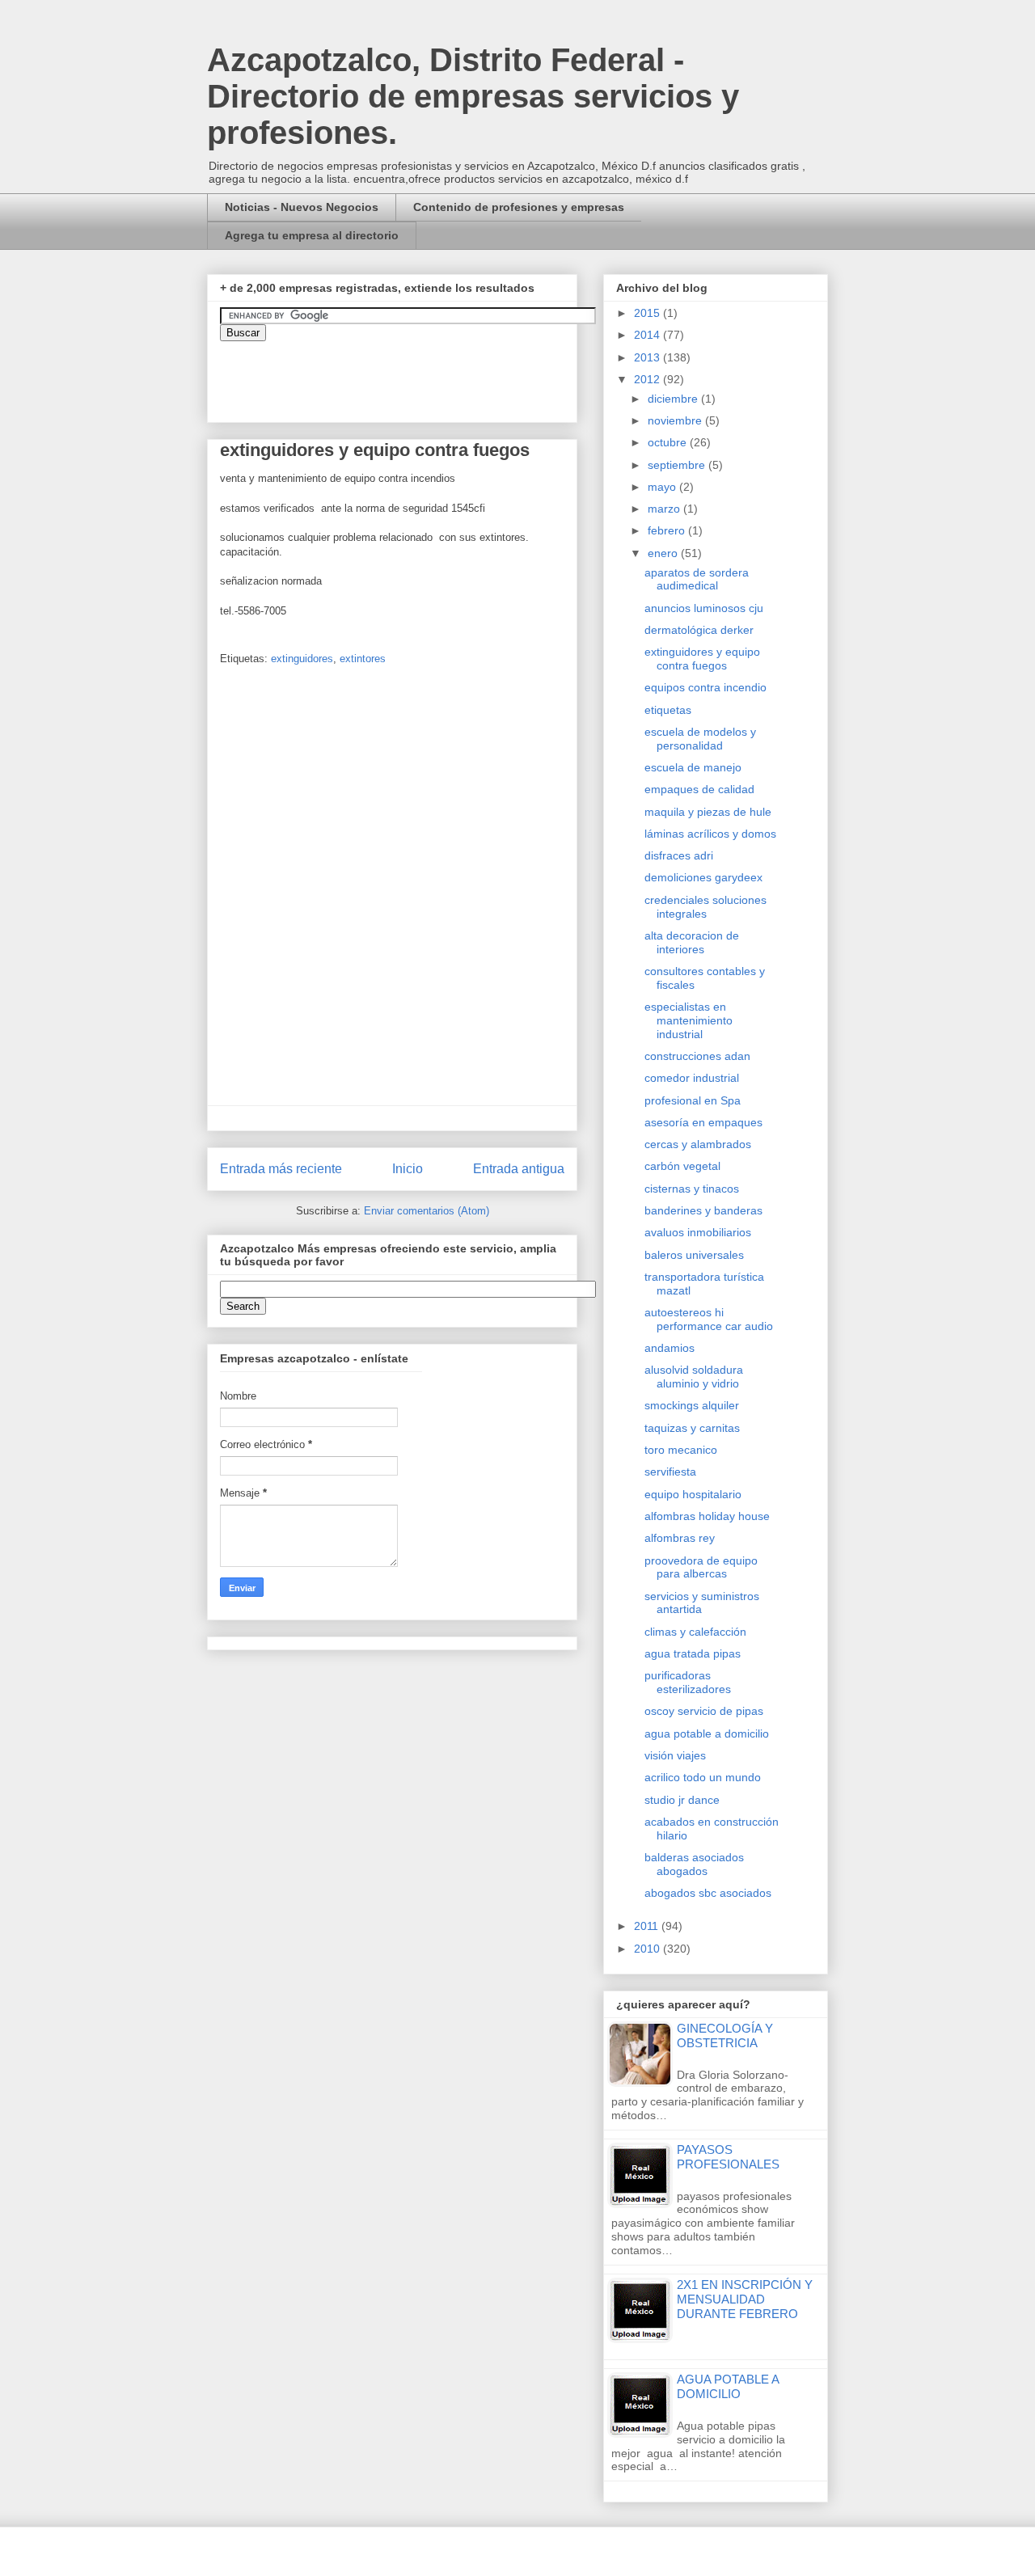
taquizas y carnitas (692, 1428)
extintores (363, 659)
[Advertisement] (49, 2149)
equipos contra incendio (705, 687)
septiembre (678, 465)
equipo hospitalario (693, 1494)
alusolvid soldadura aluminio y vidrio (694, 1377)
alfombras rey (680, 1538)
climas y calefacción (695, 1632)
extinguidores (302, 659)
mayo (663, 487)
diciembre (674, 399)
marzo (665, 509)
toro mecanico (681, 1450)
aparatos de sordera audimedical (697, 579)
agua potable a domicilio (707, 1734)
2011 (648, 1926)
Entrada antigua (519, 1169)
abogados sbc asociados (708, 1893)
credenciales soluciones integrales (705, 907)
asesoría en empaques (703, 1122)
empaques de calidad (699, 789)
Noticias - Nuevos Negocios (302, 207)
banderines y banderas (703, 1210)
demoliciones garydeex (703, 877)
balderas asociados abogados (694, 1864)
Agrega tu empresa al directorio (312, 235)
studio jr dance (682, 1800)
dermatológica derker (699, 630)
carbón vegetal (682, 1166)
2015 (648, 313)
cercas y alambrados (698, 1144)
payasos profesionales (728, 2157)
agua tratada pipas (693, 1653)
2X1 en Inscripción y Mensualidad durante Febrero (745, 2299)
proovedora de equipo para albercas (701, 1567)
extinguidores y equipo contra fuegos (702, 659)
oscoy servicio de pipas (704, 1711)
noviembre (676, 420)
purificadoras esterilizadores (688, 1682)
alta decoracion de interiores (692, 942)
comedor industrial (692, 1078)
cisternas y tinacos (692, 1189)
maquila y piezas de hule (708, 812)
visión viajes (675, 1755)
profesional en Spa (693, 1100)
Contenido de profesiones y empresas (519, 207)
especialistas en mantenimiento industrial (689, 1020)
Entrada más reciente (281, 1169)
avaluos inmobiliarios (698, 1232)
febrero (668, 530)
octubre (669, 442)
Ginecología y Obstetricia (725, 2035)
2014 (648, 335)
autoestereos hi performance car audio (709, 1319)
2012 (648, 379)
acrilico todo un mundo (703, 1777)
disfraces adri (679, 855)
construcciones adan (697, 1056)
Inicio (408, 1169)
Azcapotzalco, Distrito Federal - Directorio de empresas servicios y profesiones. (473, 96)
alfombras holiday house (707, 1516)
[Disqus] (392, 891)
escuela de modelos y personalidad (700, 739)
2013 (648, 357)
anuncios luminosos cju (704, 608)
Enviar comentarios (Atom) (427, 1211)
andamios (670, 1348)
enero (664, 553)
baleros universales (694, 1255)
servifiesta (670, 1472)
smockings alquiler (692, 1405)
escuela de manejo (693, 767)
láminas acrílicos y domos (710, 834)
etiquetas (668, 710)
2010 (648, 1949)
